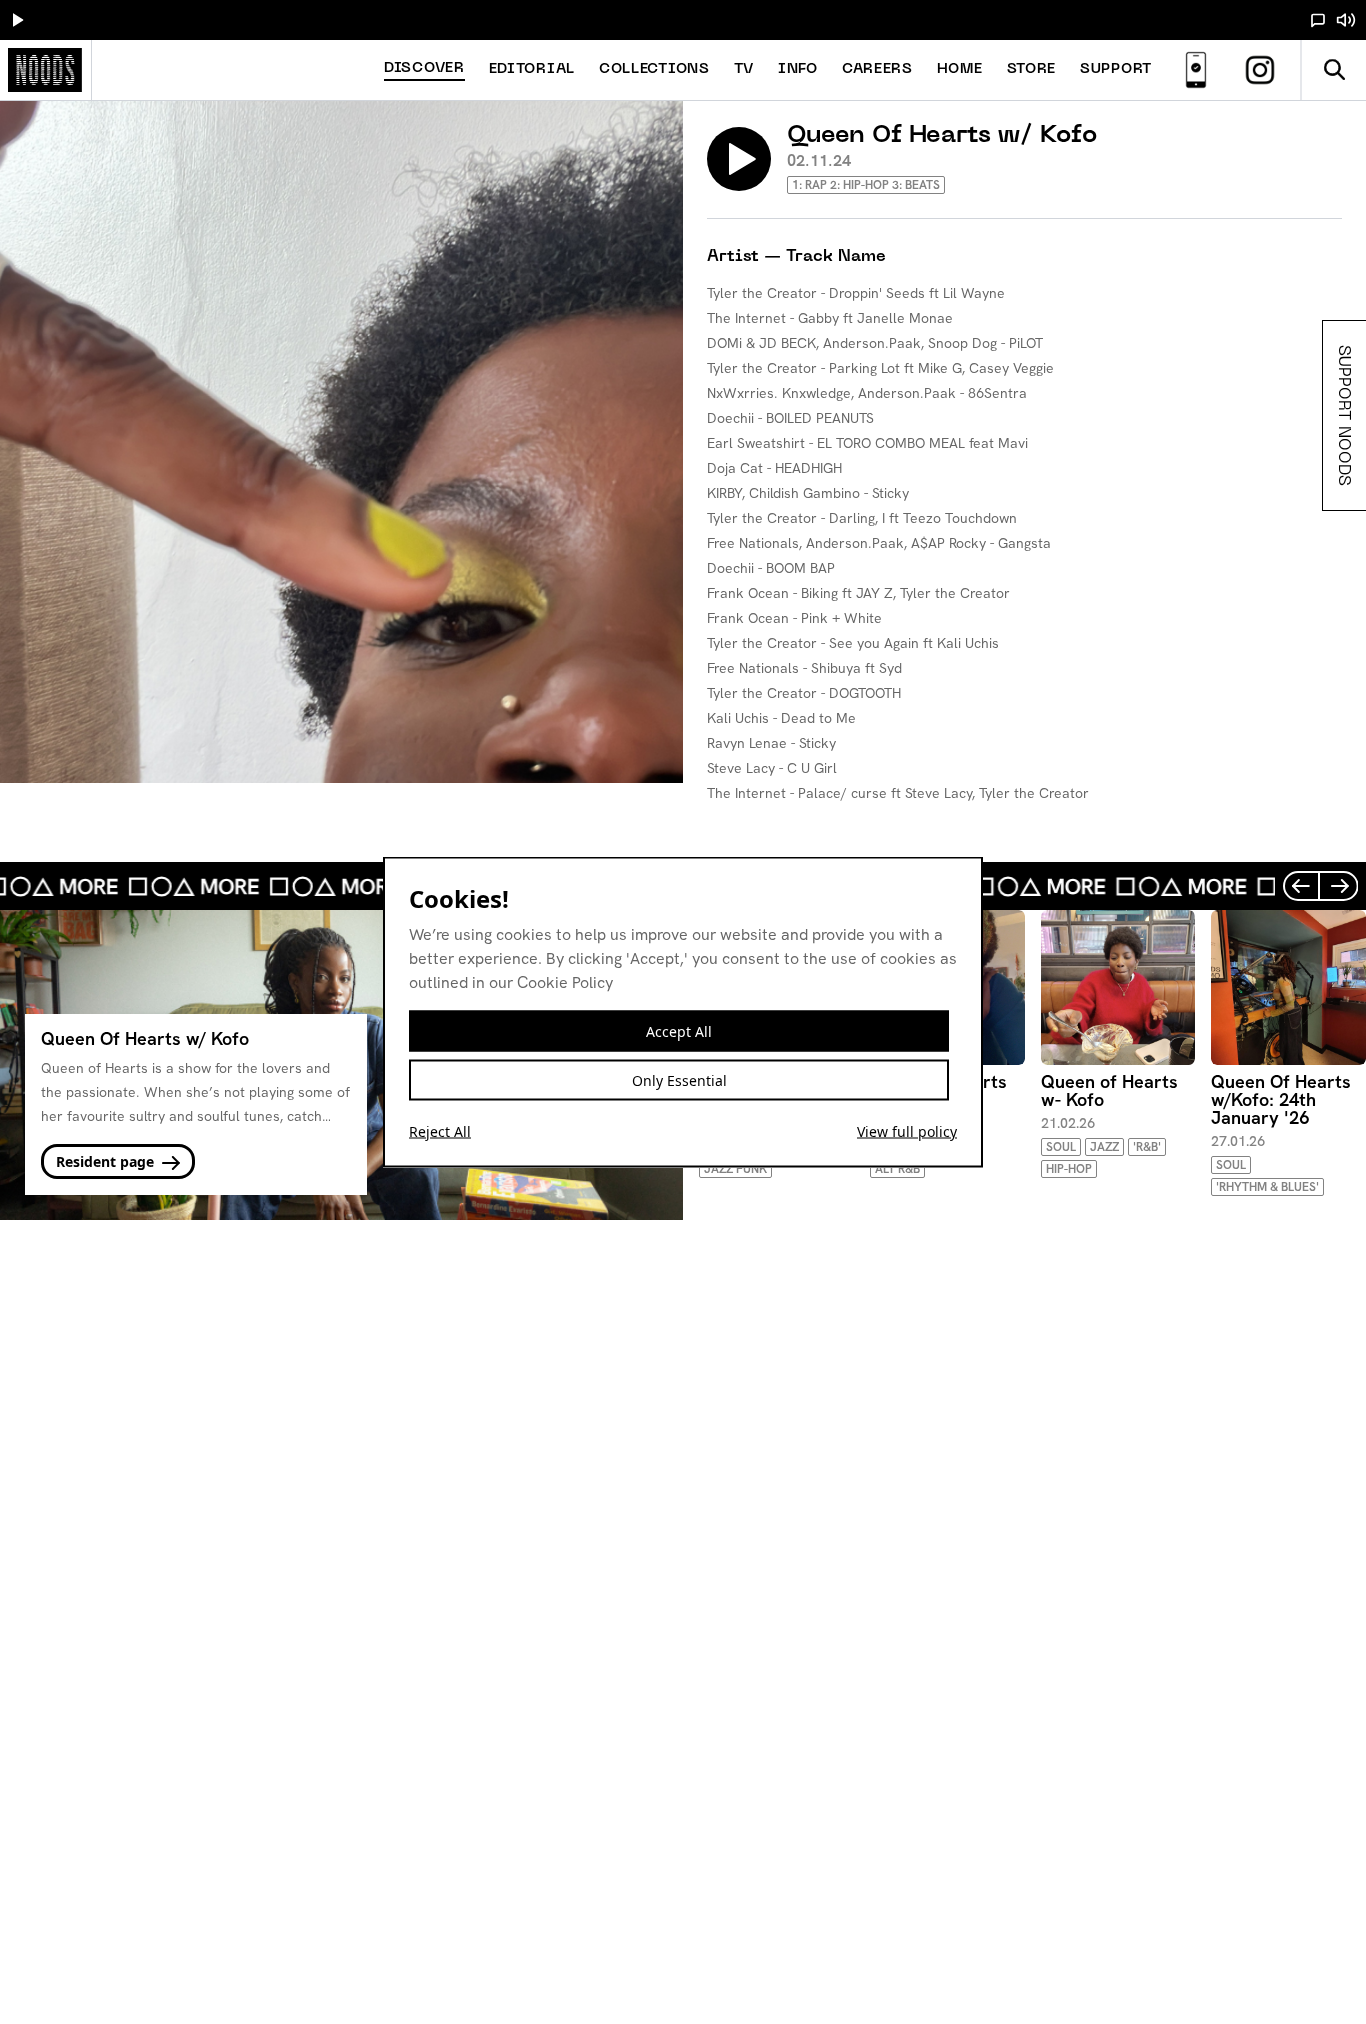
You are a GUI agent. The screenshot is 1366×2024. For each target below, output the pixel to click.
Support (1116, 69)
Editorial (532, 69)
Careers (877, 69)
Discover (424, 68)
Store (1032, 69)
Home (960, 69)
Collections (654, 69)
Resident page (107, 1161)
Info (798, 69)
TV (744, 69)
